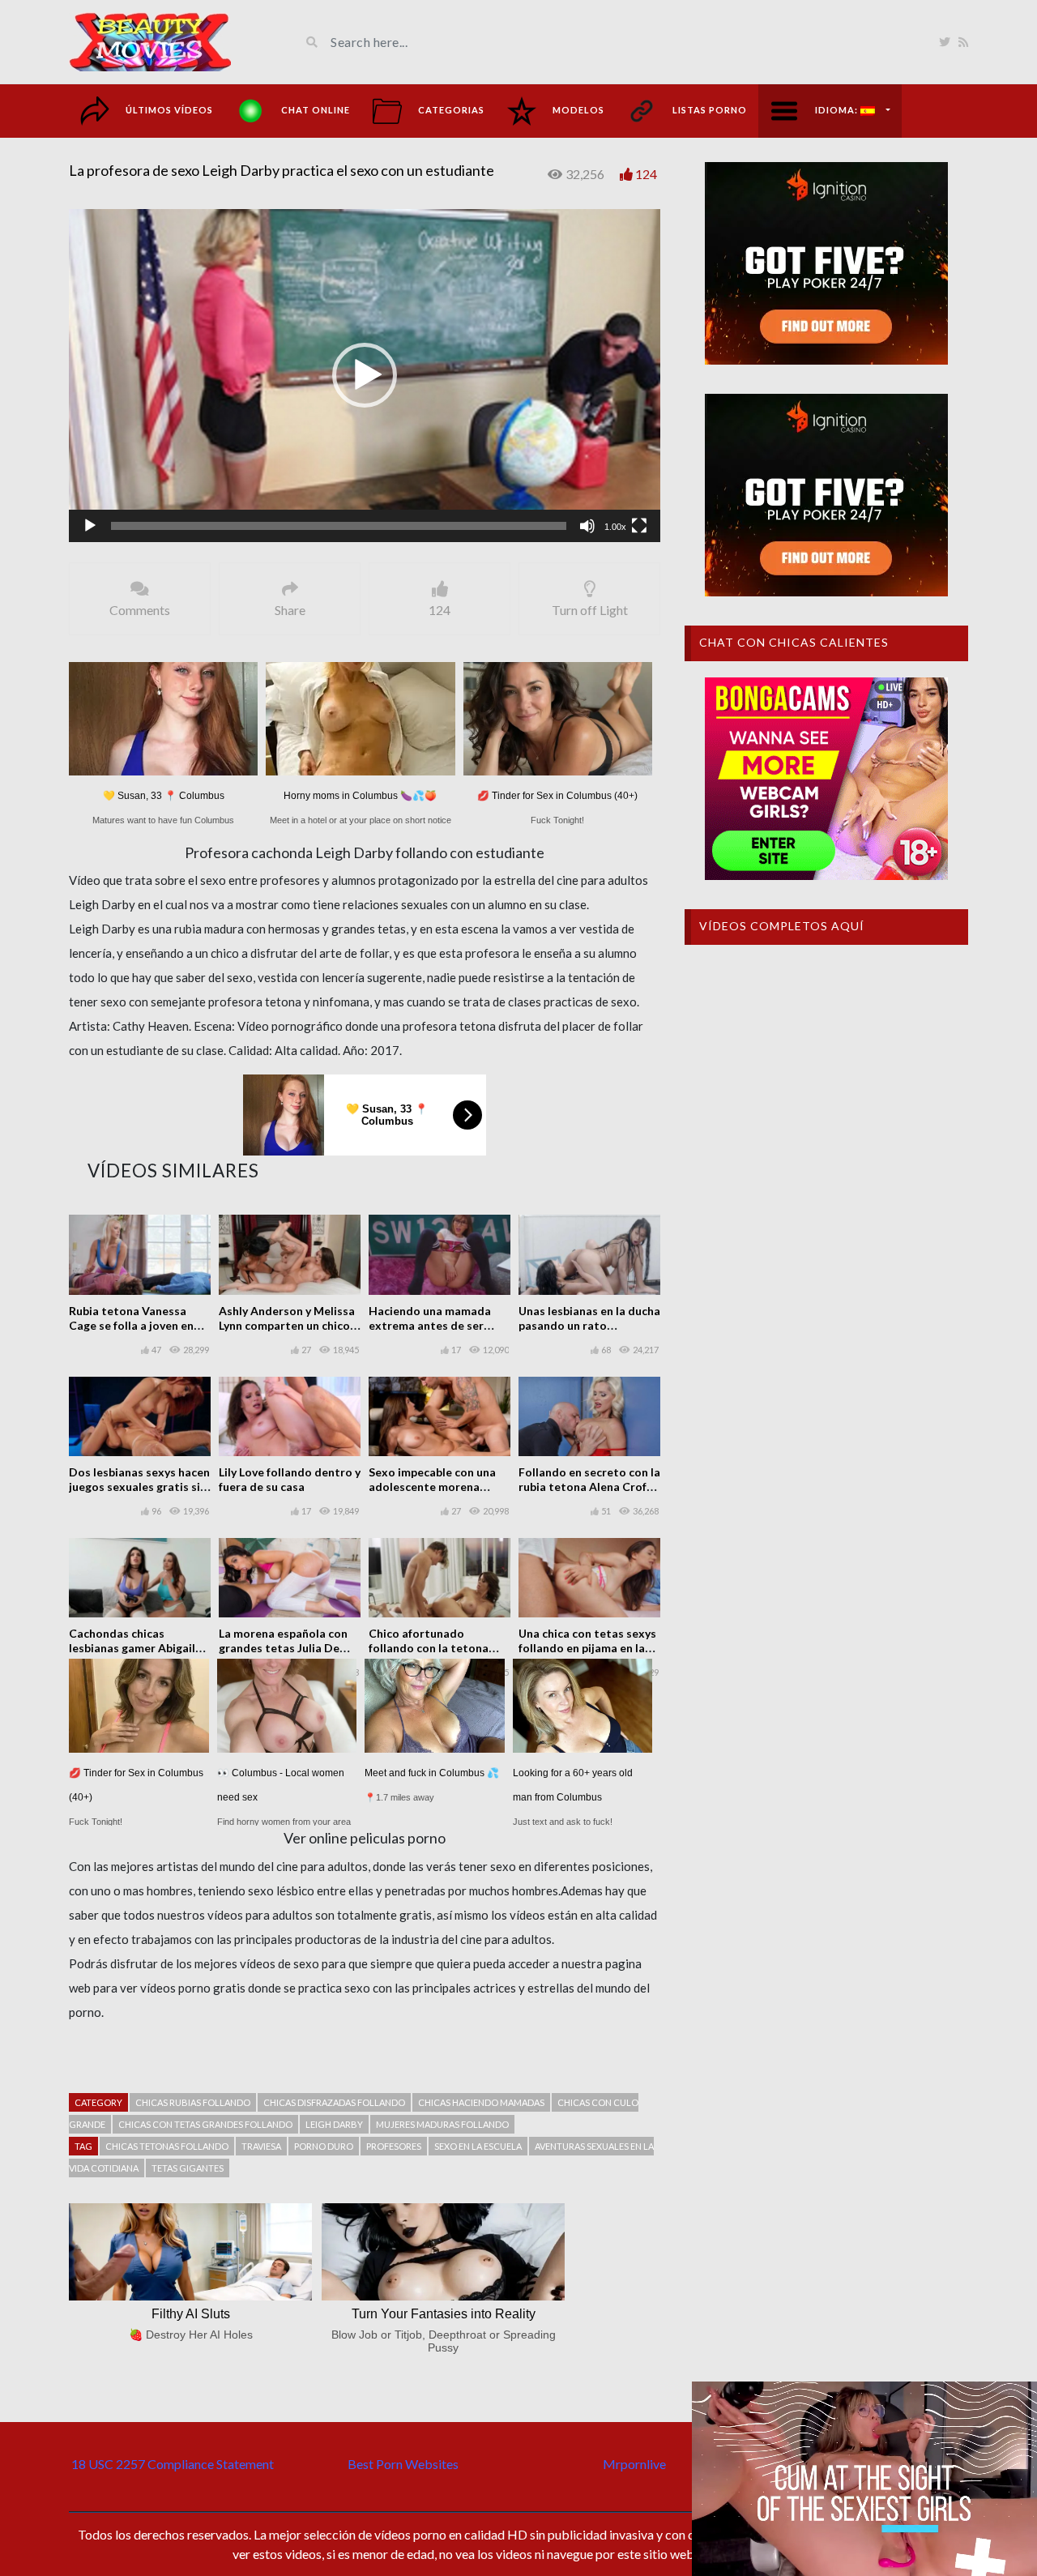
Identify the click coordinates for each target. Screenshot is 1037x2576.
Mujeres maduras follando (442, 2124)
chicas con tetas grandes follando (205, 2124)
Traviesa (261, 2146)
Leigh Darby (334, 2124)
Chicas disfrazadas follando (334, 2102)
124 (646, 174)
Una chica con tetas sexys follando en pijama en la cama (587, 1648)
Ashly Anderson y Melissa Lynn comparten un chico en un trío (287, 1325)
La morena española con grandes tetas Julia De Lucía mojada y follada (283, 1648)
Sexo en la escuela (478, 2146)
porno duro (324, 2146)
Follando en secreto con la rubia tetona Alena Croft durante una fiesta (589, 1487)
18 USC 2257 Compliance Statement (173, 2464)
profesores (394, 2146)
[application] (365, 376)
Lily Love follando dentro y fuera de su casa (290, 1479)
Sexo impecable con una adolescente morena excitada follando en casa (437, 1487)
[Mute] (587, 526)
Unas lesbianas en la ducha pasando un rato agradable (589, 1325)
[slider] (339, 526)
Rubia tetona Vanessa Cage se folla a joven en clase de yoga (131, 1325)
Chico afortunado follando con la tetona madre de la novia (429, 1648)
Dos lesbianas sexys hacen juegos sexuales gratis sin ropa (139, 1487)
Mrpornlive (634, 2464)
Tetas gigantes (188, 2168)
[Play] (90, 526)
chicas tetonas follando (167, 2146)
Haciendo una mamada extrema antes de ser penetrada (430, 1325)
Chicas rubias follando (193, 2102)
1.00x (615, 527)
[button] (365, 375)
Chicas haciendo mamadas (481, 2102)
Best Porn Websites (403, 2464)
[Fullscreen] (639, 526)
